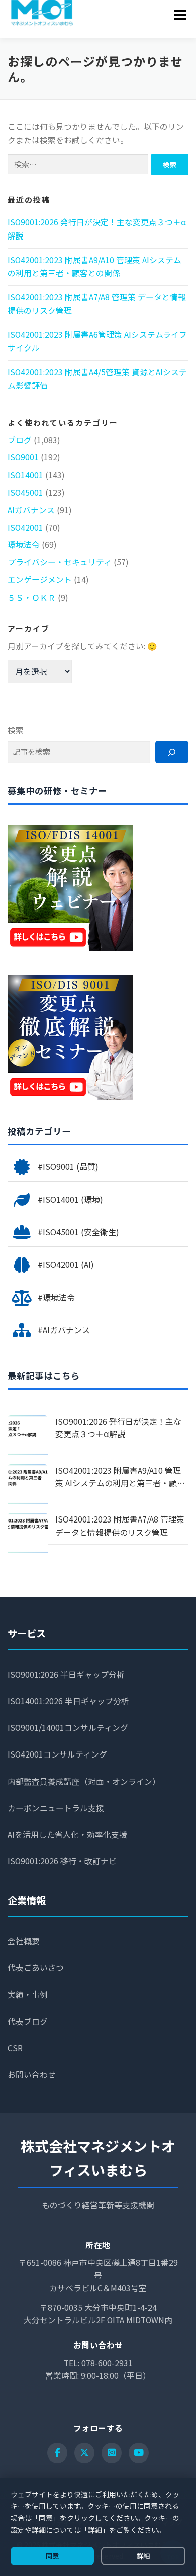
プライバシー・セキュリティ (60, 562)
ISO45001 (25, 492)
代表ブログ (28, 2021)
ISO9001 (23, 457)
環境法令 (24, 545)
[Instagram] (112, 2453)
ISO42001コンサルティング (57, 1754)
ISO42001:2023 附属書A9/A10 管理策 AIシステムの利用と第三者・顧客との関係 (120, 1477)
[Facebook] (57, 2453)
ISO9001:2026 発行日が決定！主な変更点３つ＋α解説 (118, 1428)
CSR (15, 2048)
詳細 (143, 2556)
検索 (16, 730)
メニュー (180, 15)
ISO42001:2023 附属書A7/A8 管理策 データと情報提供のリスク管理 (120, 1526)
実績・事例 (28, 1994)
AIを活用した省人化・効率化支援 (67, 1835)
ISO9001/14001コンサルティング (68, 1728)
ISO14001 (25, 475)
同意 (52, 2556)
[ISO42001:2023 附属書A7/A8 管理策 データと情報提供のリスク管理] (28, 1533)
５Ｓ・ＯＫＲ (32, 597)
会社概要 (24, 1941)
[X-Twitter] (84, 2453)
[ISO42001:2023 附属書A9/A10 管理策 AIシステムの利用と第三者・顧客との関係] (28, 1484)
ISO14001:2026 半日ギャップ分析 (68, 1701)
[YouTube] (139, 2453)
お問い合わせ (32, 2075)
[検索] (172, 752)
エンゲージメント (40, 580)
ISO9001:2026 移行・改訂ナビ (62, 1861)
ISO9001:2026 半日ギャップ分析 (66, 1674)
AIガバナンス (31, 510)
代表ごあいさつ (36, 1968)
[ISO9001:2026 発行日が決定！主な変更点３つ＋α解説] (28, 1435)
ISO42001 (25, 528)
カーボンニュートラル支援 (56, 1808)
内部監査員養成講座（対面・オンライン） (84, 1781)
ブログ (20, 440)
